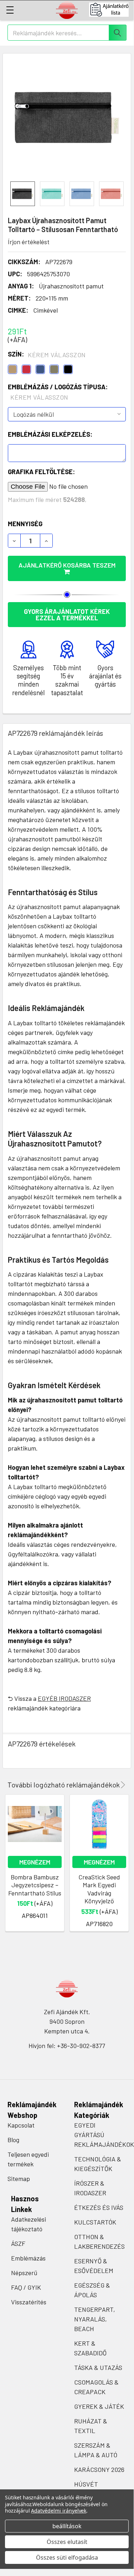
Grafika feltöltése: (41, 472)
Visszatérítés (29, 2302)
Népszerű (24, 2273)
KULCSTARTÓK (95, 2222)
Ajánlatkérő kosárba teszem (67, 565)
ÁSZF (18, 2243)
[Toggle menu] (10, 10)
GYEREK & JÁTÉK (99, 2406)
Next (122, 1785)
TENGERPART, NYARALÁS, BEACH (95, 2319)
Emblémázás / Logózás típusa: (58, 392)
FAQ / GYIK (26, 2287)
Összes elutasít (67, 2542)
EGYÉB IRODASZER (64, 1698)
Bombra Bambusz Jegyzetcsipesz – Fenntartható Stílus (35, 1885)
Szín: (47, 354)
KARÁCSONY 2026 (99, 2469)
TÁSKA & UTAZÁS (98, 2367)
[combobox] (67, 33)
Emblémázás (28, 2258)
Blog (13, 2140)
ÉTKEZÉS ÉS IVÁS (99, 2207)
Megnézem (35, 1862)
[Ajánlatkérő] (111, 10)
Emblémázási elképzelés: (50, 434)
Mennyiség (25, 524)
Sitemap (19, 2179)
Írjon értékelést (29, 242)
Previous (113, 1785)
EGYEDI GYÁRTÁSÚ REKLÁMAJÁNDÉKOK (104, 2135)
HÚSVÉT (86, 2484)
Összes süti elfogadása (67, 2557)
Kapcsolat (21, 2125)
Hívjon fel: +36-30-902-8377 (67, 2046)
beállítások (67, 2526)
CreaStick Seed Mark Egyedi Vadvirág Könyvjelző (99, 1889)
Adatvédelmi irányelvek (59, 2511)
